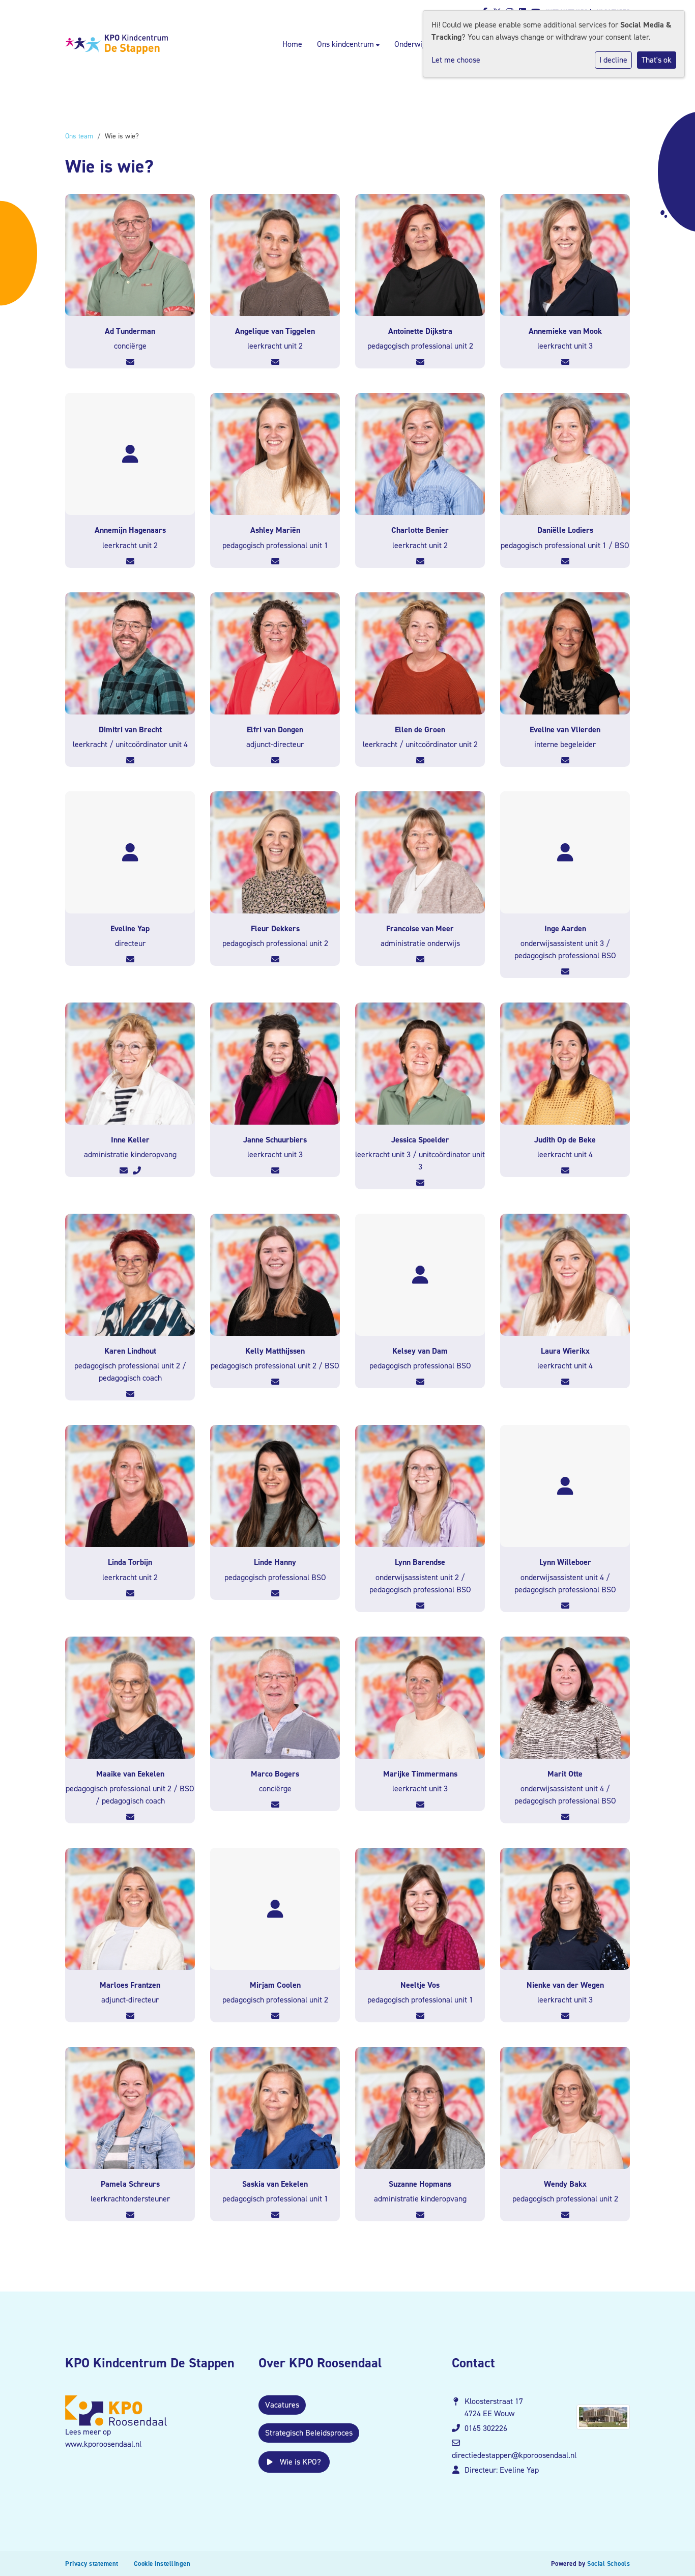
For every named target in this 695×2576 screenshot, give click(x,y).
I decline (613, 60)
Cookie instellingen (162, 2564)
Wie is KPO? (299, 2462)
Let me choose (456, 60)
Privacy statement (92, 2564)
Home (292, 44)
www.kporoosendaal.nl (103, 2444)
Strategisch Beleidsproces (309, 2433)
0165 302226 (486, 2428)
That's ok (657, 60)
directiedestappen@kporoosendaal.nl (514, 2455)
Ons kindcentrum (346, 44)
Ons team (79, 136)
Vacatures (282, 2405)
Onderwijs (412, 44)
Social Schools (609, 2564)
